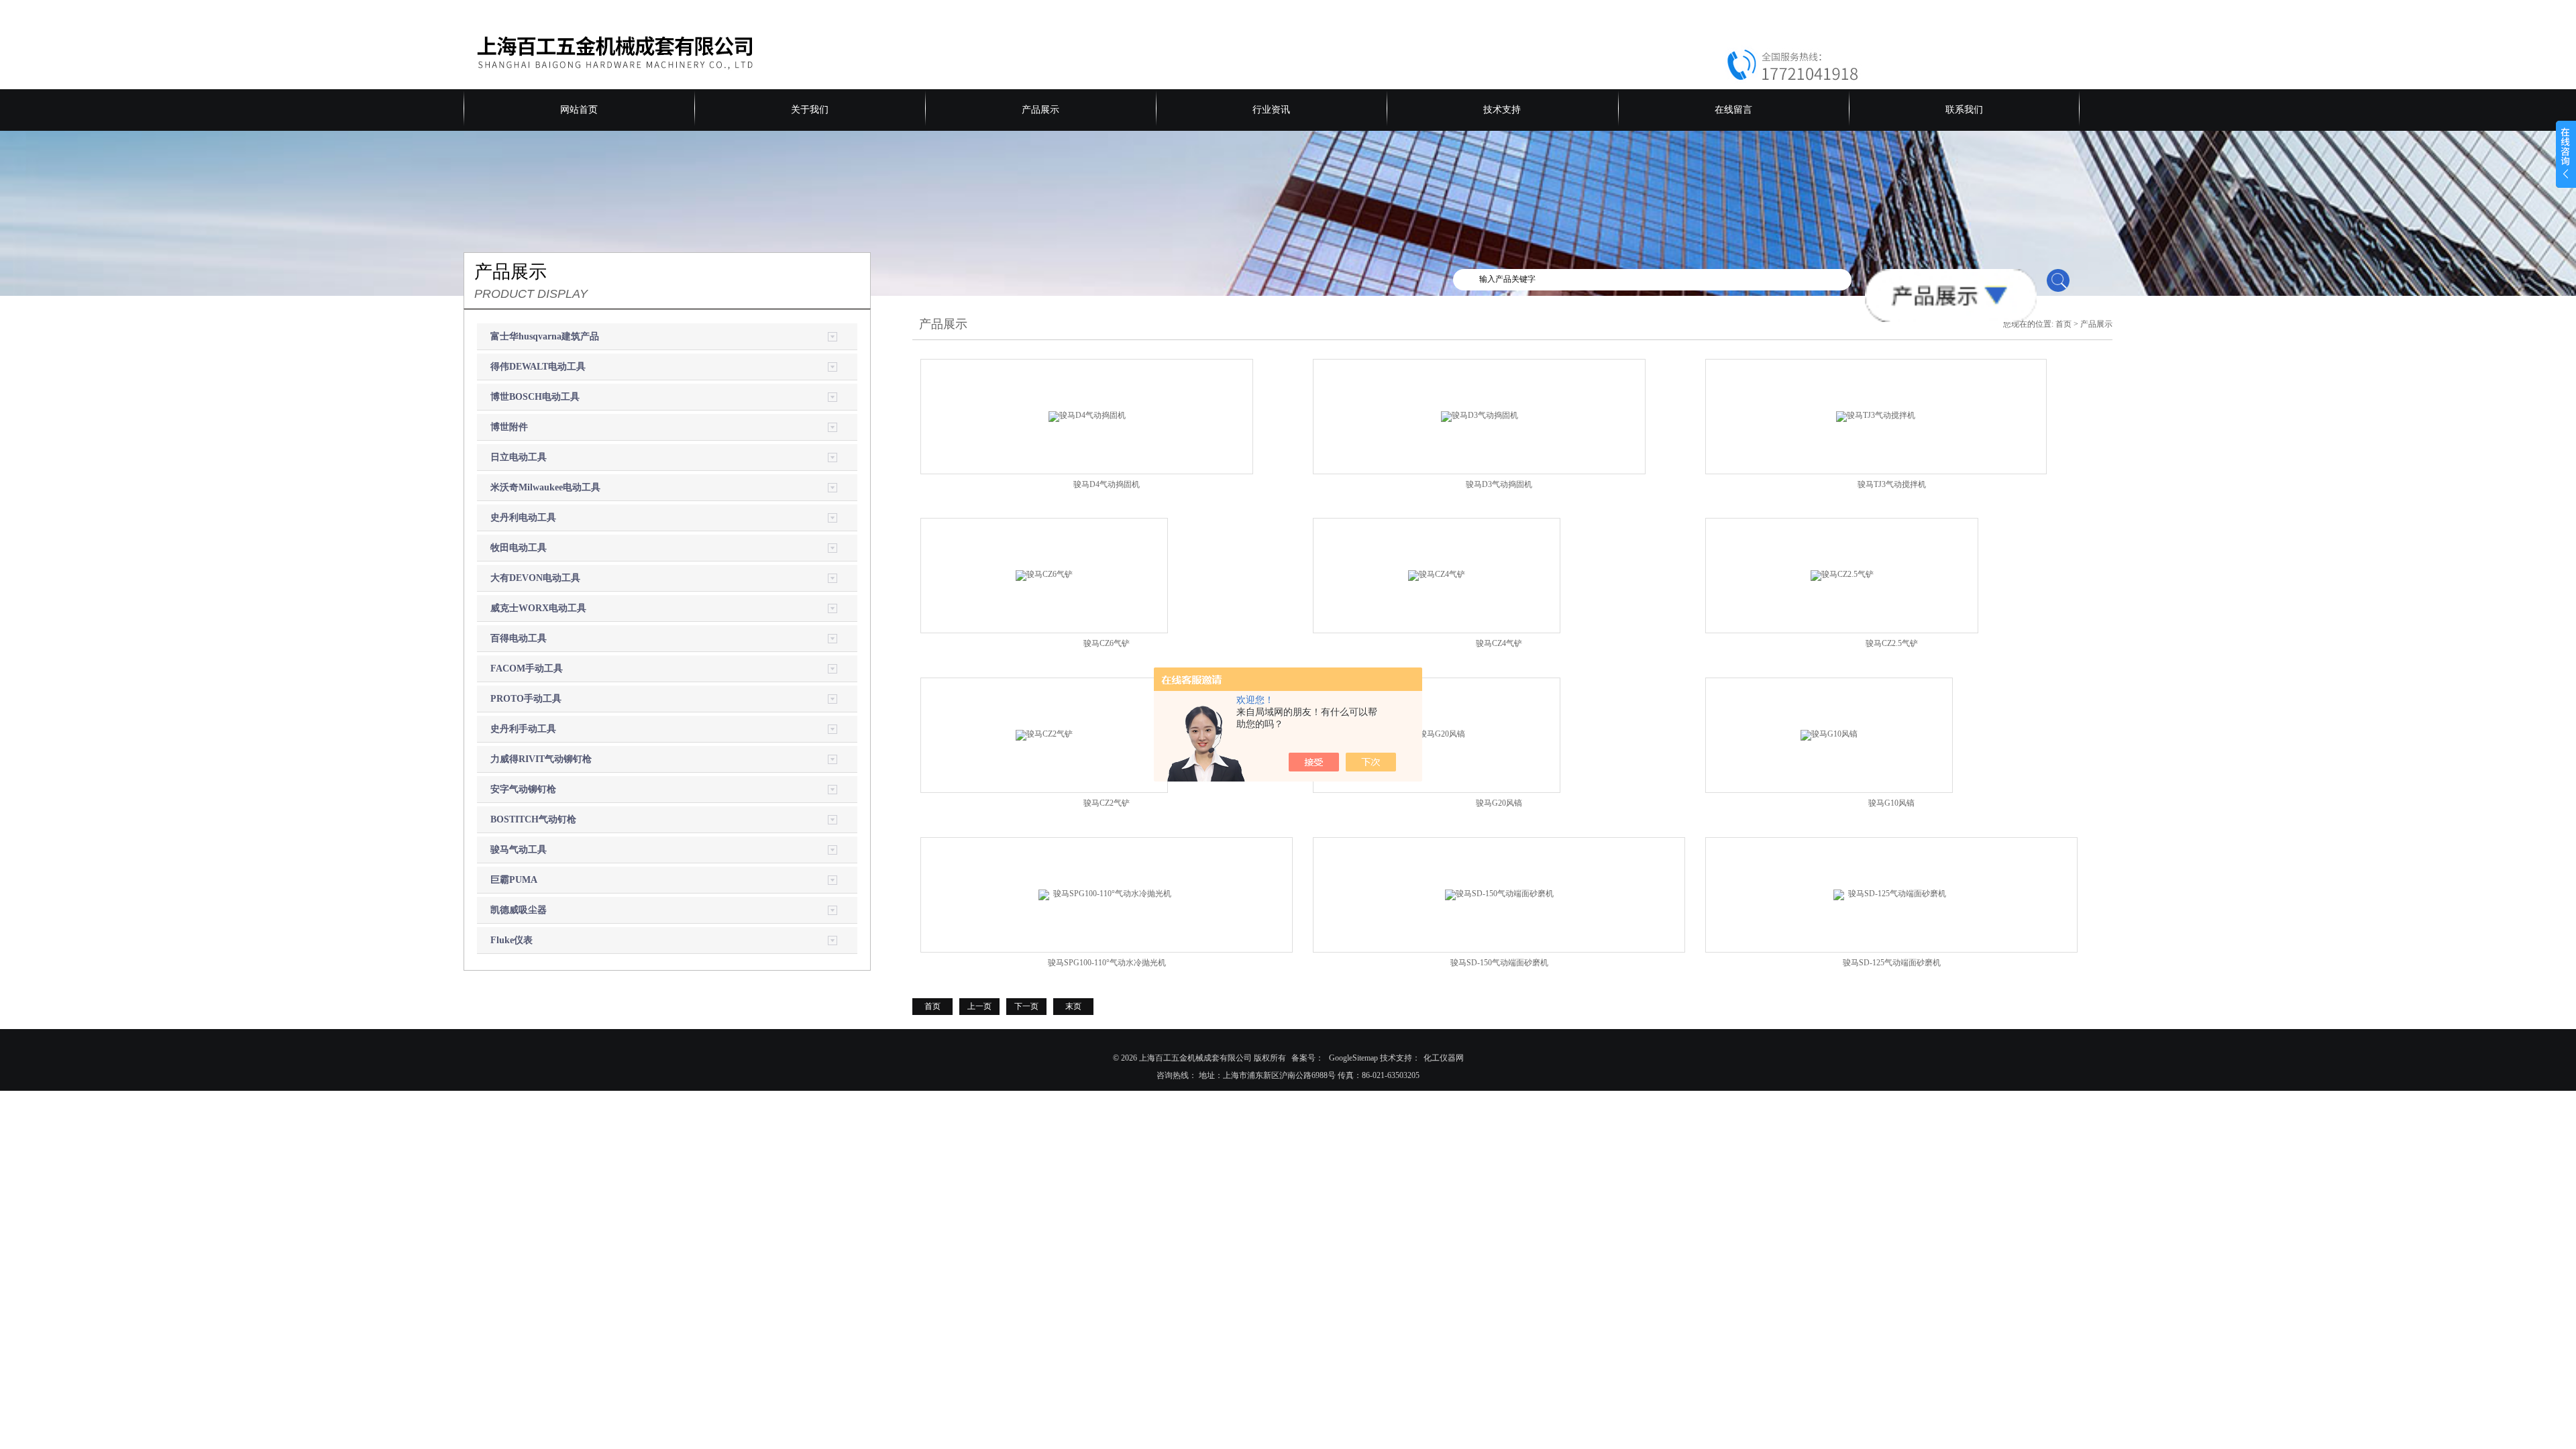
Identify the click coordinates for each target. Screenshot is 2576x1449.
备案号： (1307, 1058)
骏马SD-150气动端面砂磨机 (1499, 963)
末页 (1073, 1006)
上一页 (979, 1006)
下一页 (1026, 1006)
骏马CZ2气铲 (1107, 803)
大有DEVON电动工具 (535, 578)
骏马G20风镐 (1499, 803)
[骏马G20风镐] (1437, 735)
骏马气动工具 (519, 850)
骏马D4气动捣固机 (1107, 484)
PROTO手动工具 (526, 699)
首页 (2063, 324)
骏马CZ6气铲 (1107, 643)
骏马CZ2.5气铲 (1892, 643)
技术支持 (1502, 110)
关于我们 (810, 110)
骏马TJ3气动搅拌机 (1892, 484)
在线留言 (1733, 110)
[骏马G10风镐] (1829, 735)
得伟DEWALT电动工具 (538, 367)
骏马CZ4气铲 (1499, 643)
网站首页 (579, 110)
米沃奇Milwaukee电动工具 (545, 487)
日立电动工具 (519, 457)
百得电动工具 (519, 638)
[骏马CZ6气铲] (1044, 575)
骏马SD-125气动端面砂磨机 (1896, 963)
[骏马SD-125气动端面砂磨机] (1892, 894)
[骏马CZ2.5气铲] (1842, 575)
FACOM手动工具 (527, 668)
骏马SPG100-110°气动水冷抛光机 (1111, 963)
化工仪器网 (1444, 1058)
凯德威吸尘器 (519, 910)
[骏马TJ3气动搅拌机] (1876, 415)
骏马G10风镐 (1891, 803)
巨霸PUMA (514, 880)
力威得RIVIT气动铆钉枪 (541, 759)
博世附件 (509, 427)
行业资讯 (1271, 110)
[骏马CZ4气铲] (1437, 575)
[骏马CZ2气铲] (1044, 735)
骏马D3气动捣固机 (1499, 484)
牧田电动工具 (519, 548)
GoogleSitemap (1353, 1058)
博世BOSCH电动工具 (535, 397)
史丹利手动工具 (523, 729)
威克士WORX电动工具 (538, 608)
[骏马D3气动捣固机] (1480, 415)
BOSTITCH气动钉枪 (533, 819)
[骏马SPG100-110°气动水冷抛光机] (1107, 894)
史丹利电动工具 (523, 518)
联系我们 (1964, 110)
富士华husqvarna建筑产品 (545, 336)
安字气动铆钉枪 (523, 789)
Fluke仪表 (512, 940)
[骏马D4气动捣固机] (1087, 415)
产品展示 (1040, 110)
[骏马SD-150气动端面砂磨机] (1499, 894)
